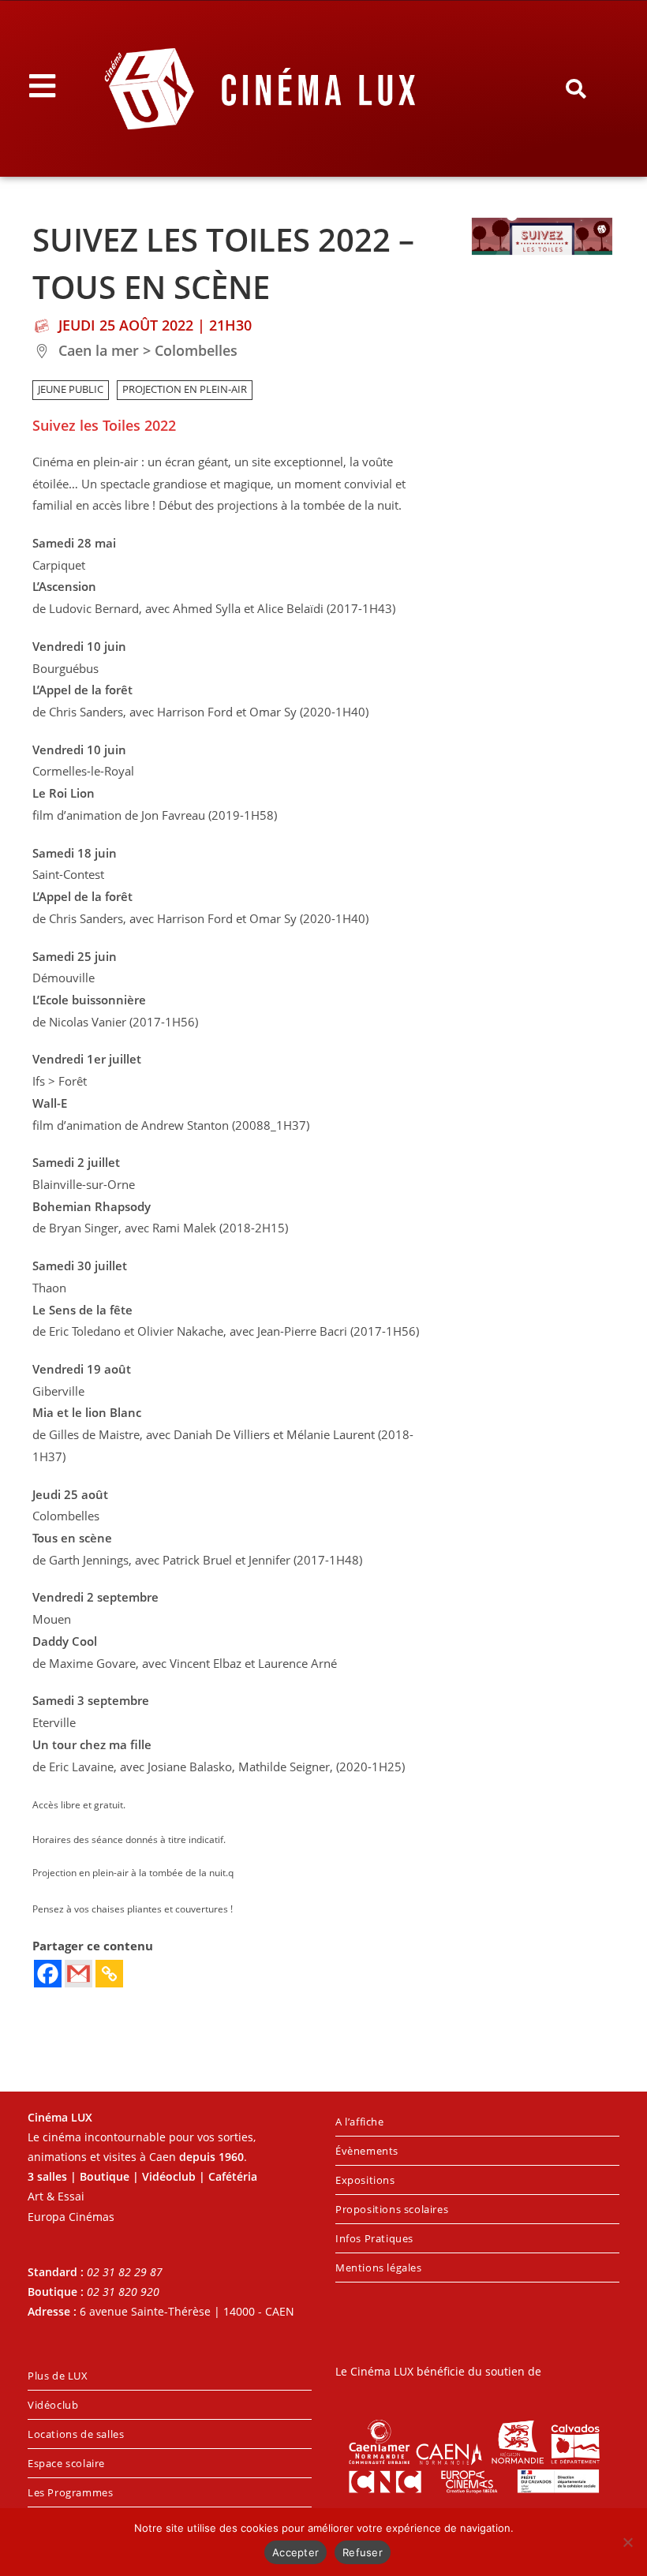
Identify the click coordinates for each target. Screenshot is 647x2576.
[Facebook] (48, 1974)
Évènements (367, 2151)
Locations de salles (76, 2434)
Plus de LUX (58, 2376)
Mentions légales (379, 2268)
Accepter (295, 2552)
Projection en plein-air (185, 389)
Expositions (365, 2180)
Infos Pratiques (374, 2238)
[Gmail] (79, 1974)
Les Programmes (70, 2492)
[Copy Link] (109, 1974)
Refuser (363, 2552)
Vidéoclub (53, 2405)
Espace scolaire (66, 2463)
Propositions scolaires (392, 2209)
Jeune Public (71, 389)
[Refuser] (627, 2542)
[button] (576, 89)
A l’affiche (360, 2122)
